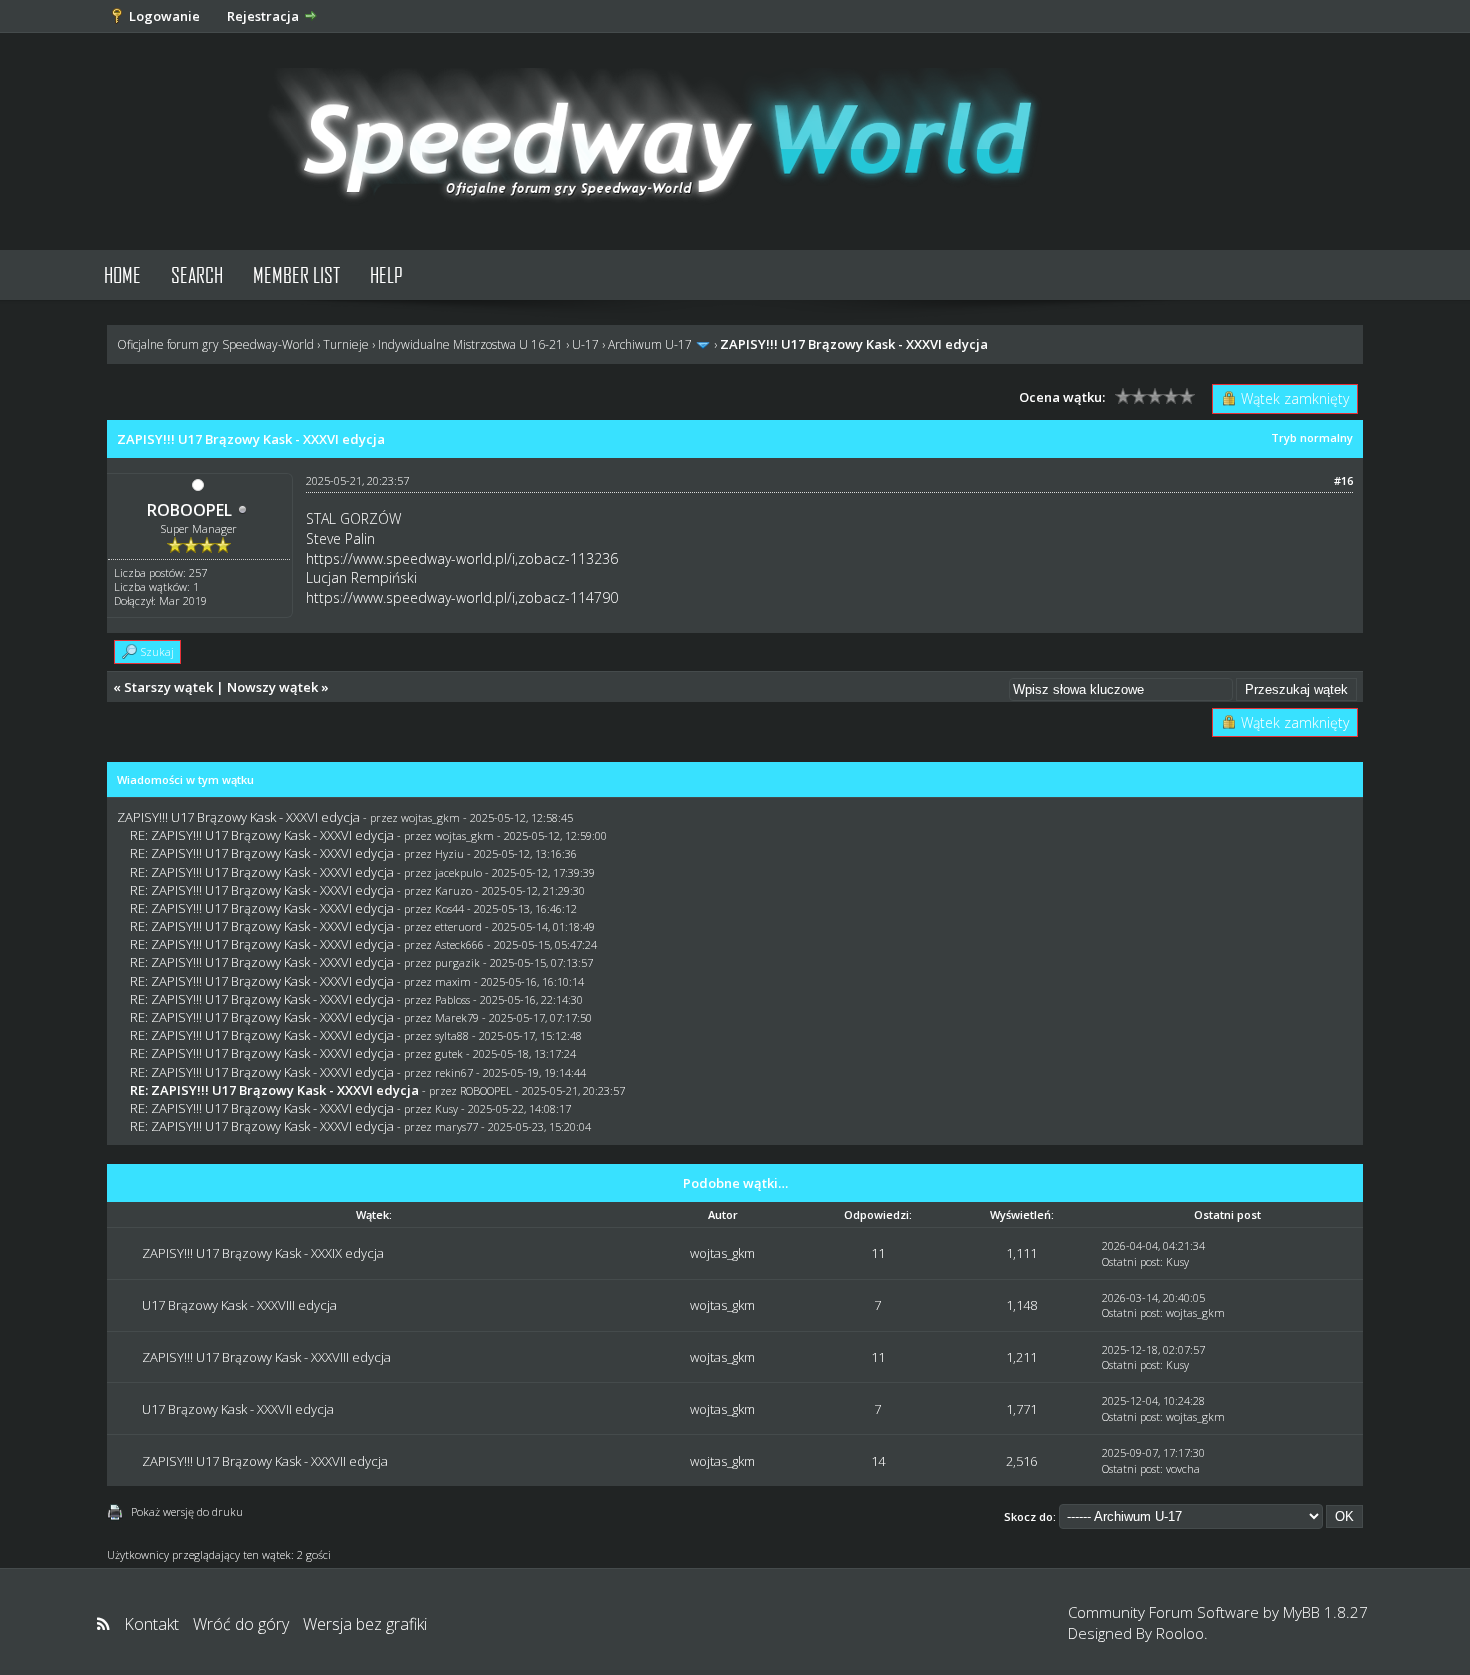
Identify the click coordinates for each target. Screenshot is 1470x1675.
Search (197, 274)
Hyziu (449, 853)
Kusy (446, 1108)
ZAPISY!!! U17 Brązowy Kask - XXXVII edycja (265, 1461)
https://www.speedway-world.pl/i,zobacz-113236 (462, 558)
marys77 (456, 1126)
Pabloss (452, 999)
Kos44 (449, 908)
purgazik (457, 962)
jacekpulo (458, 872)
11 (878, 1253)
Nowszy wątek (272, 687)
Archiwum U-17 (650, 344)
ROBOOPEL (189, 510)
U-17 (585, 344)
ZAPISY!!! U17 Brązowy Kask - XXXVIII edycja (266, 1357)
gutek (449, 1053)
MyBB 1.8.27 (1325, 1612)
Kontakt (151, 1624)
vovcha (1183, 1468)
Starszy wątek (168, 687)
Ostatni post (1131, 1261)
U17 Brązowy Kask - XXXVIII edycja (239, 1305)
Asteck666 (459, 944)
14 (878, 1461)
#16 (1343, 480)
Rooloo (1180, 1633)
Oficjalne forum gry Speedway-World (215, 344)
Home (122, 274)
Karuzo (453, 890)
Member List (296, 274)
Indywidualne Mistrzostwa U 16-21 (470, 344)
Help (386, 274)
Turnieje (346, 344)
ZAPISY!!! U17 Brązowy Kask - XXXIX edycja (263, 1253)
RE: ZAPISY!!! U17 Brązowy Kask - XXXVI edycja (262, 835)
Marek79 (457, 1017)
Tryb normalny (1312, 437)
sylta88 (452, 1035)
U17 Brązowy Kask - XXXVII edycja (238, 1409)
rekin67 (454, 1072)
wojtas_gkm (430, 817)
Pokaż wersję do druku (187, 1511)
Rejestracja (263, 16)
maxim (453, 981)
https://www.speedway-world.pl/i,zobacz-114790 (462, 597)
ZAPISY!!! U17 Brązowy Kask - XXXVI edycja (238, 817)
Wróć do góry (241, 1624)
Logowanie (164, 16)
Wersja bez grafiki (365, 1624)
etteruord (458, 926)
